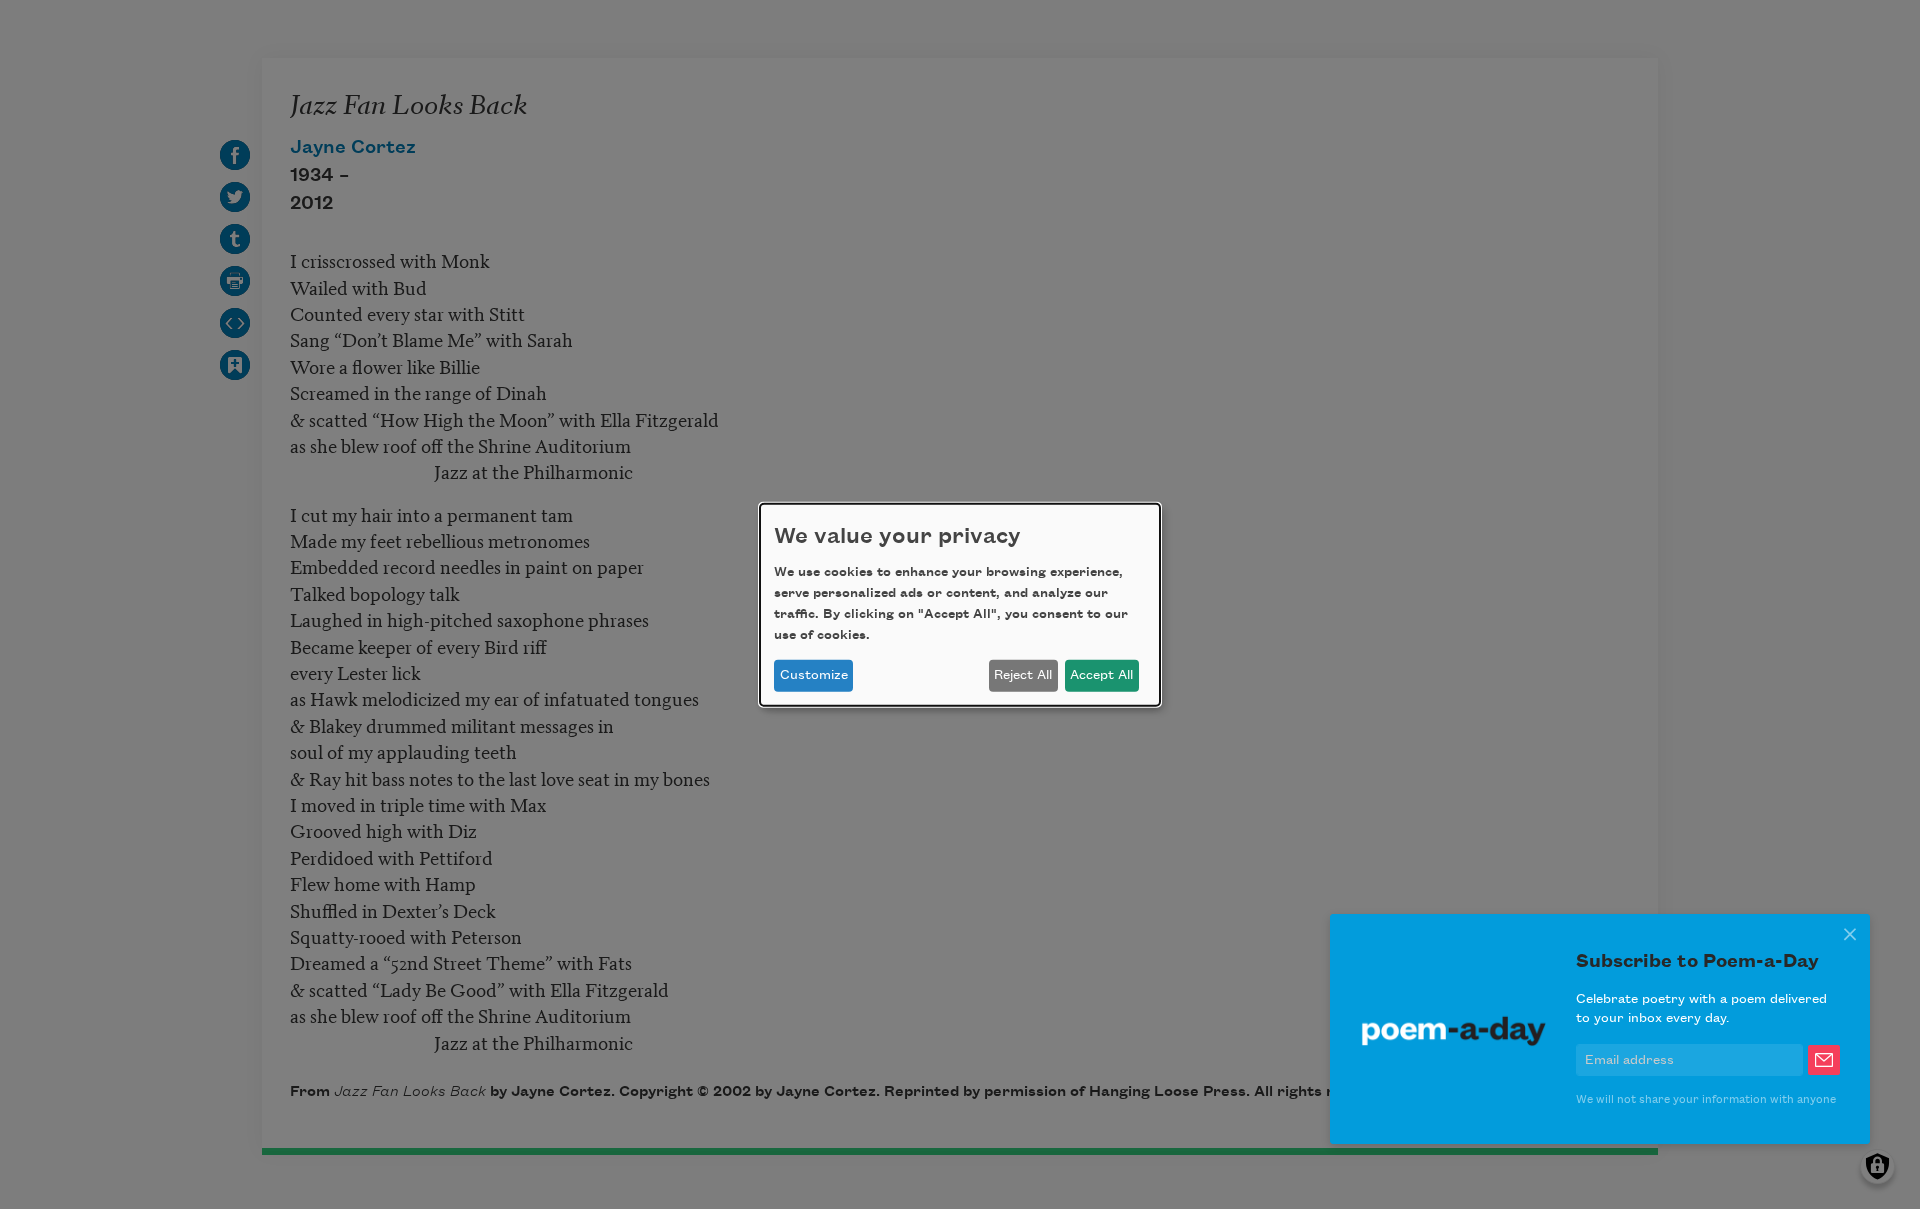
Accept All (1101, 675)
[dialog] (960, 604)
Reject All (1023, 675)
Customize (814, 675)
